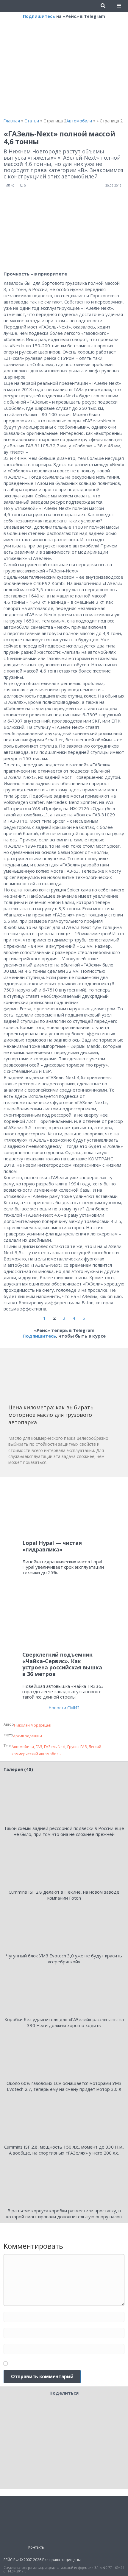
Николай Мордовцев (32, 1725)
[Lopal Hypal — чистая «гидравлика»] (64, 1508)
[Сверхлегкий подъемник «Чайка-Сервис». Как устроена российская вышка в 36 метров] (64, 1617)
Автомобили (23, 1747)
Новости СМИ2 (64, 1708)
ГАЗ (39, 1747)
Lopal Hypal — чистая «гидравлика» (52, 1546)
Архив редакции (28, 1736)
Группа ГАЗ (77, 1747)
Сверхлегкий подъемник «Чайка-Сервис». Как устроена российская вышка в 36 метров (62, 1664)
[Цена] (53, 1378)
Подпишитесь (39, 16)
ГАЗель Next (55, 1747)
